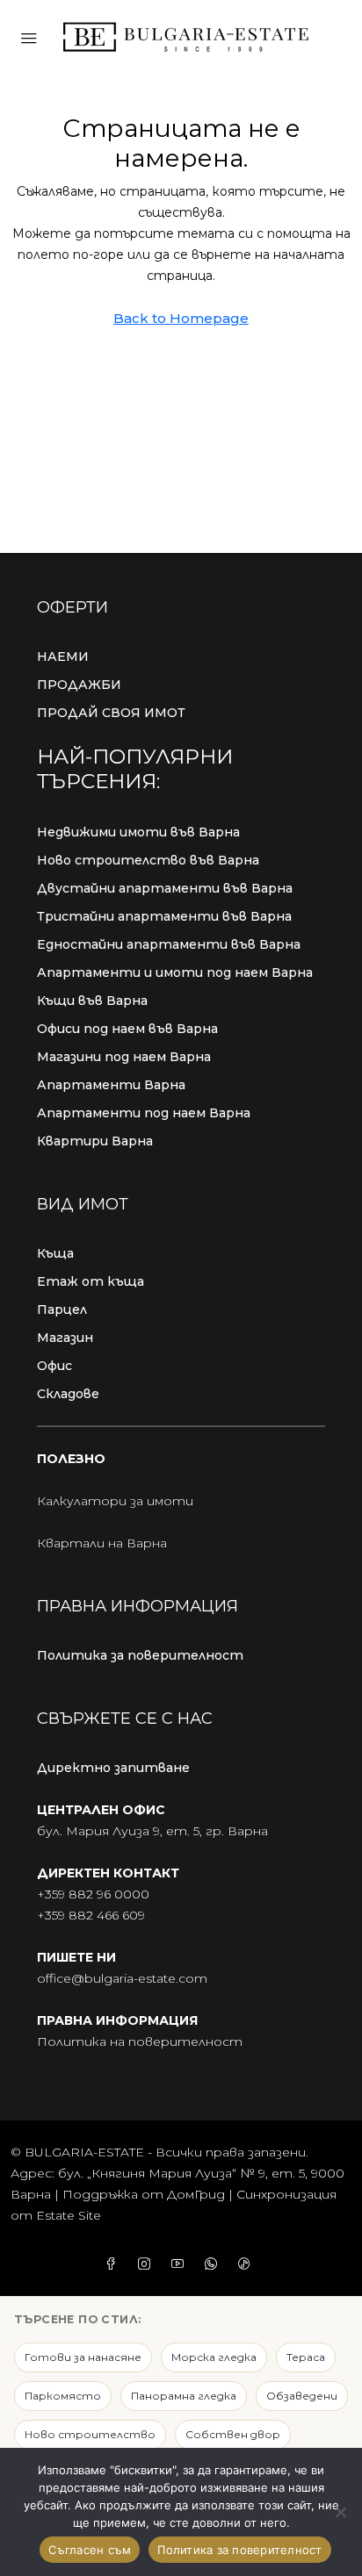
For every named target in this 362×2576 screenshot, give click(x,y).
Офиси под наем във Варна (127, 1029)
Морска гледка (214, 2357)
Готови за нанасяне (83, 2357)
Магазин (65, 1338)
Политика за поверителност (140, 1655)
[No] (340, 2512)
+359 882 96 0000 (93, 1894)
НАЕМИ (63, 657)
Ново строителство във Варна (148, 860)
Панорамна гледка (184, 2396)
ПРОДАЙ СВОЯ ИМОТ (111, 713)
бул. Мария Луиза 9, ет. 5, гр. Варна (152, 1831)
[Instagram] (148, 2264)
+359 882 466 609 (91, 1915)
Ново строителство (90, 2434)
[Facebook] (114, 2264)
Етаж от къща (90, 1281)
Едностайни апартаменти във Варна (169, 944)
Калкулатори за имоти (115, 1501)
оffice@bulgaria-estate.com (122, 1978)
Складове (68, 1394)
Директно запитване (113, 1768)
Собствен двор (233, 2434)
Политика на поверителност (140, 2041)
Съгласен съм (90, 2550)
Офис (54, 1366)
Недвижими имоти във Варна (138, 832)
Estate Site (69, 2215)
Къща (55, 1253)
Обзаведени (302, 2396)
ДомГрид (196, 2194)
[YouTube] (181, 2264)
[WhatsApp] (214, 2264)
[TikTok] (248, 2264)
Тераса (306, 2357)
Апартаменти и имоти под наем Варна (175, 972)
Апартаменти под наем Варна (144, 1113)
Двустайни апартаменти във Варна (165, 888)
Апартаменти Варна (111, 1085)
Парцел (62, 1310)
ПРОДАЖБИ (79, 685)
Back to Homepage (181, 318)
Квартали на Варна (102, 1543)
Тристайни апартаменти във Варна (164, 916)
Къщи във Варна (92, 1001)
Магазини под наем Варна (124, 1057)
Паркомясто (63, 2396)
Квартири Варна (95, 1141)
